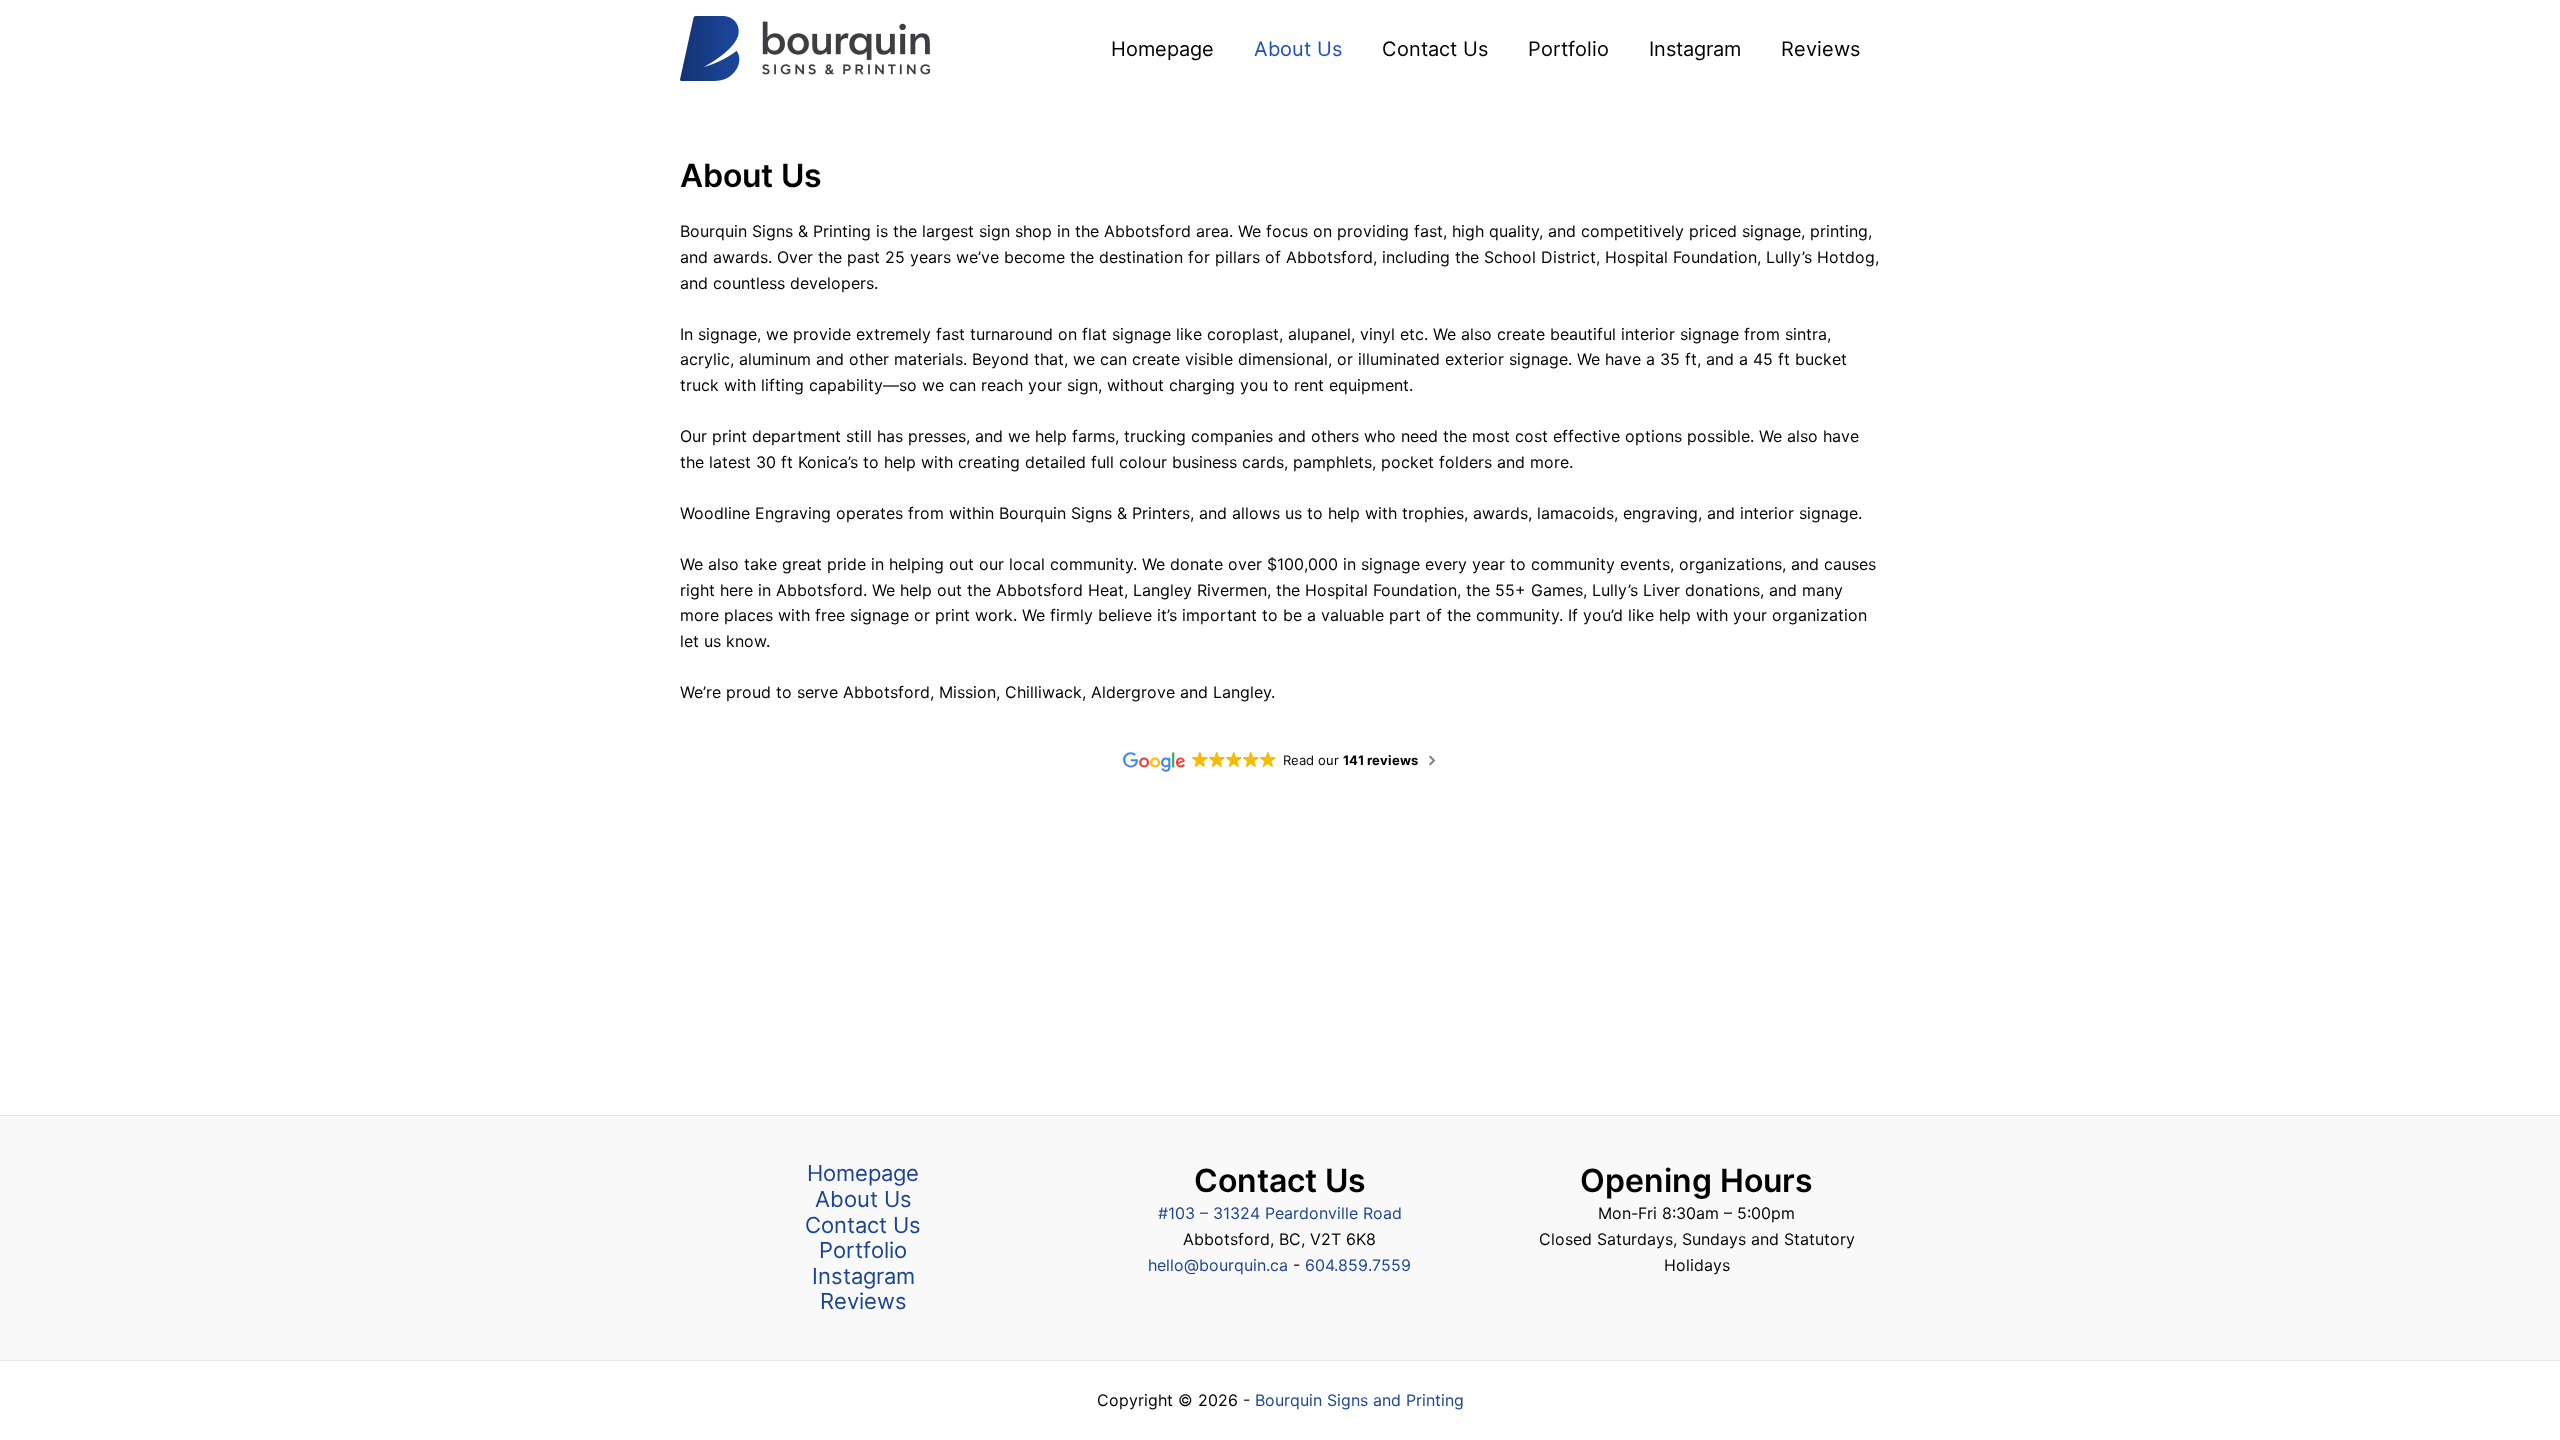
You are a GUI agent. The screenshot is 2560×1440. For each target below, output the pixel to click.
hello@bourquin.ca (1220, 1265)
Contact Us (863, 1225)
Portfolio (863, 1250)
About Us (863, 1199)
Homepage (863, 1173)
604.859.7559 (1358, 1265)
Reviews (863, 1301)
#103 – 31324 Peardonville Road (1280, 1213)
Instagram (863, 1276)
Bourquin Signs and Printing (1359, 1400)
